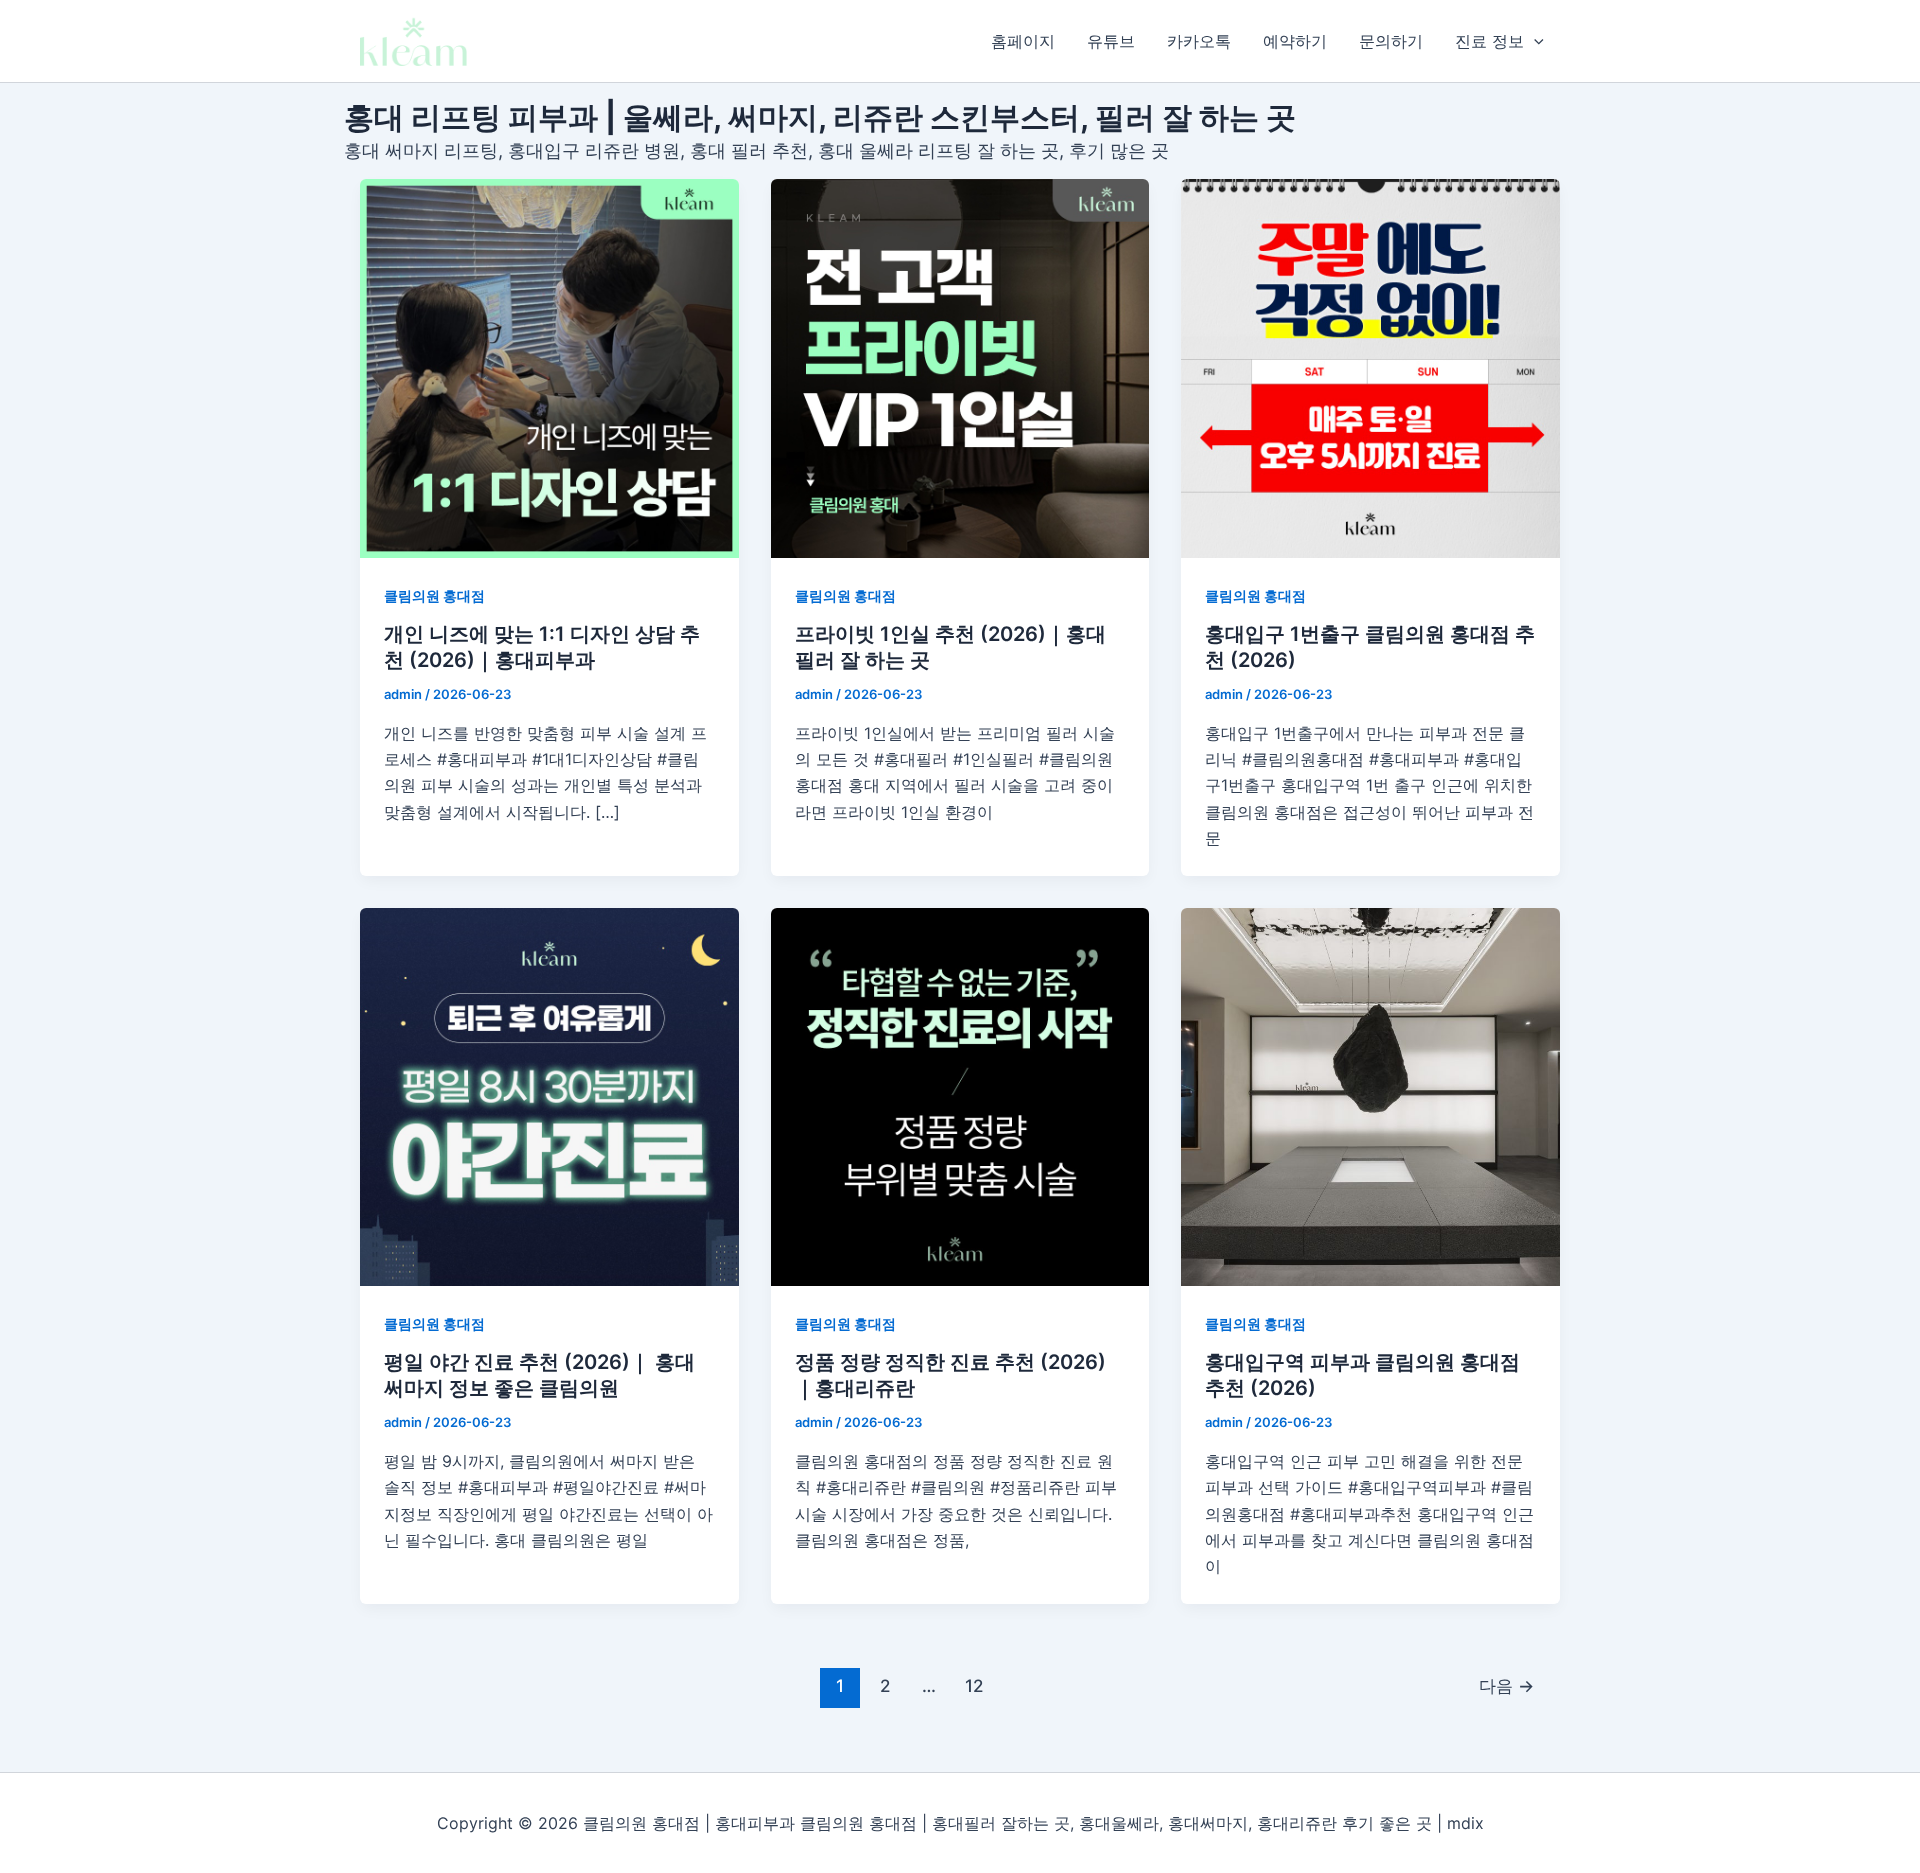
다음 (1506, 1685)
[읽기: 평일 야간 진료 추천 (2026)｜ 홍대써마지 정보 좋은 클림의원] (549, 1097)
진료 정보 (1489, 41)
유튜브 (1111, 41)
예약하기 (1295, 41)
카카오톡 (1199, 41)
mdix (1465, 1823)
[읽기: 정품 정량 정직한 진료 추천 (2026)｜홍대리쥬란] (960, 1097)
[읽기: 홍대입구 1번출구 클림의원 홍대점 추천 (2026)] (1370, 368)
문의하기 (1391, 41)
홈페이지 (1023, 41)
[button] (1534, 41)
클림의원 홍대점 (434, 595)
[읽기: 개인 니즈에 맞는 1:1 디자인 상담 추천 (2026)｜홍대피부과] (549, 368)
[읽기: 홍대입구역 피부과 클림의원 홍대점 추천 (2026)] (1370, 1097)
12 (974, 1685)
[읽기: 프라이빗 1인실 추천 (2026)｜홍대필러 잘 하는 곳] (960, 368)
